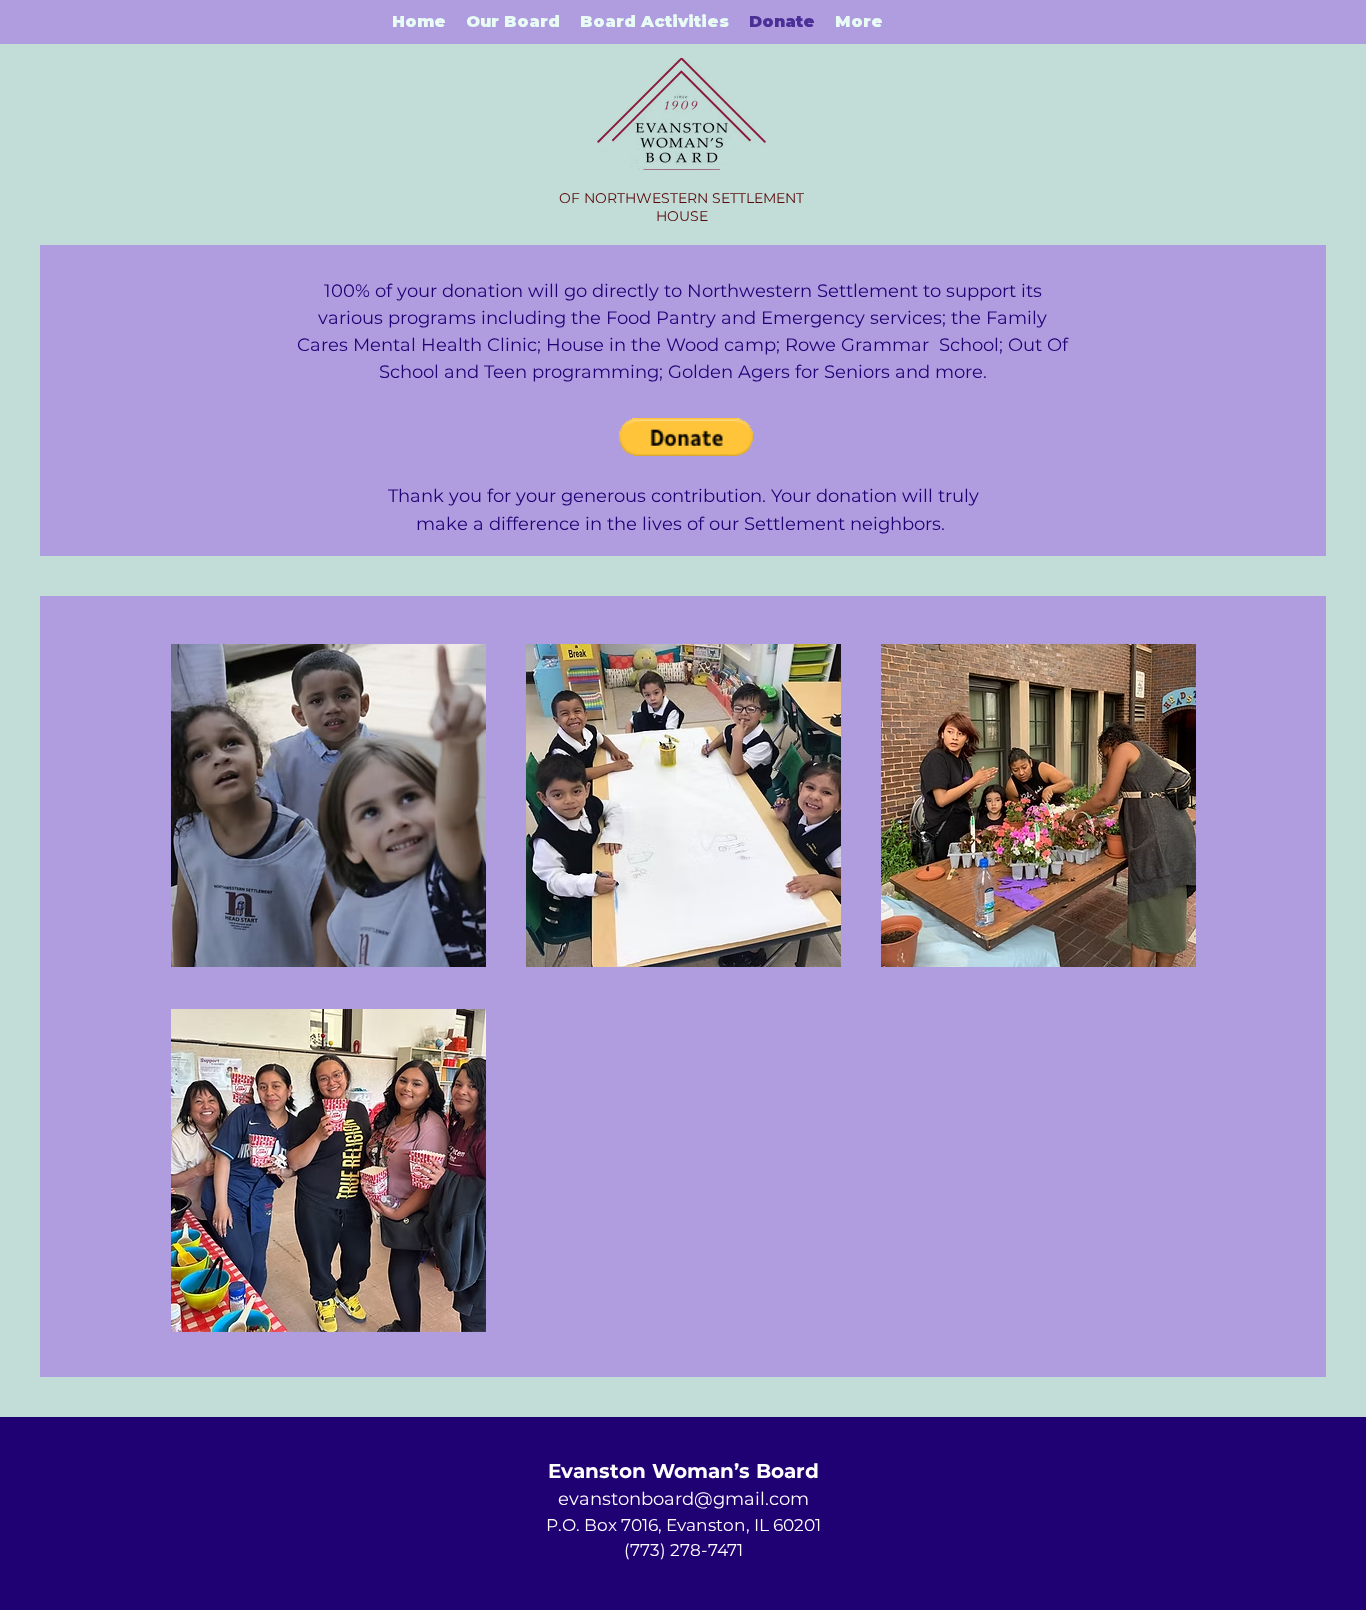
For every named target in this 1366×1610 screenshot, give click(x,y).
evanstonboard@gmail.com (683, 1499)
